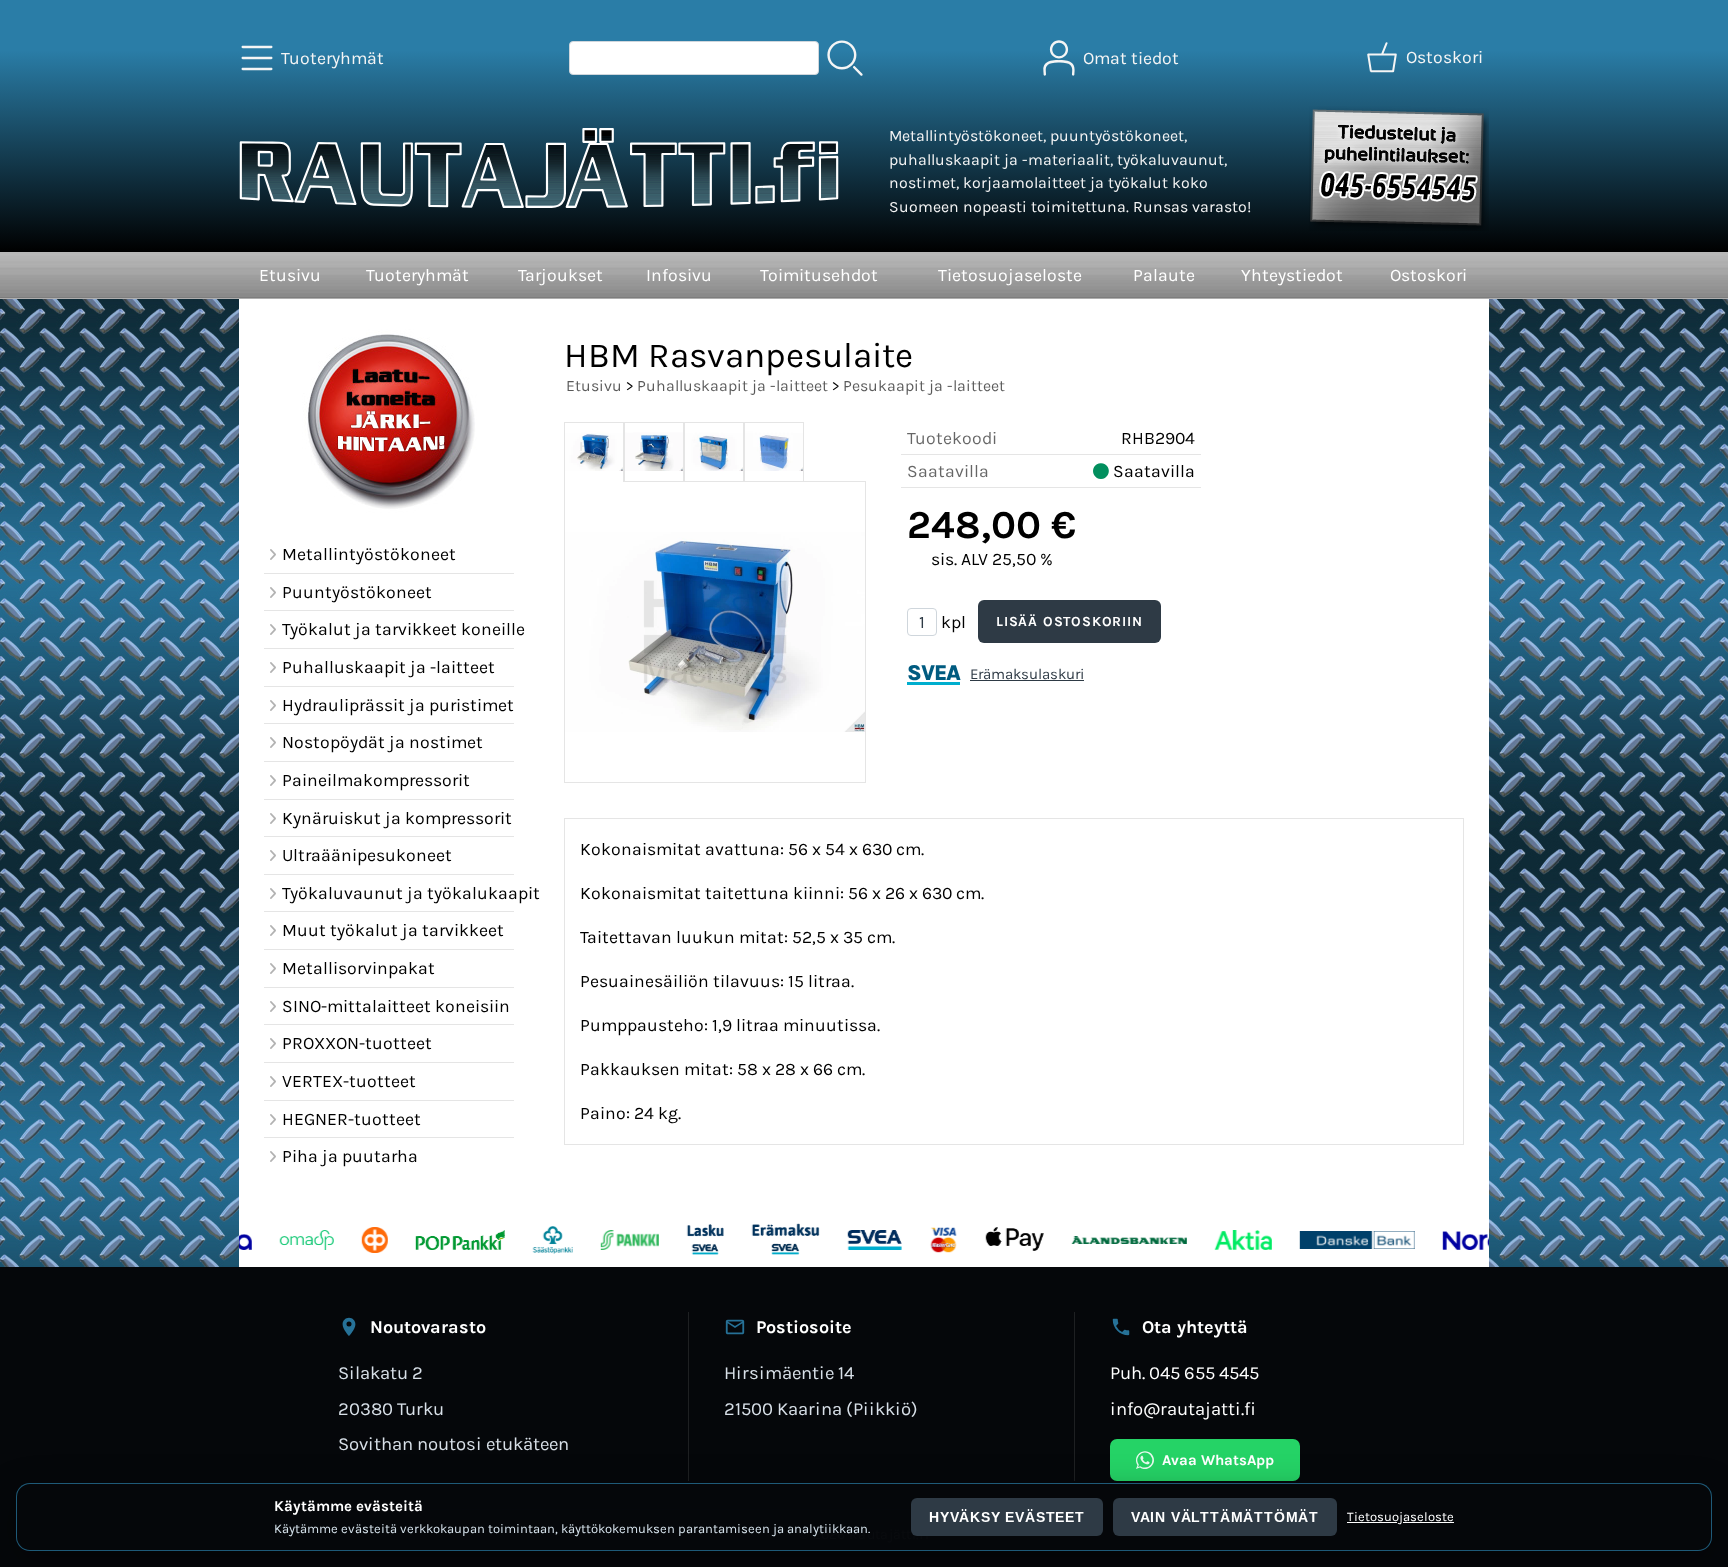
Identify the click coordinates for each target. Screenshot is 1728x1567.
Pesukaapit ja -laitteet (924, 385)
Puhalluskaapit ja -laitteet (732, 385)
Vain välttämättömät (1225, 1517)
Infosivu (679, 275)
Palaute (1164, 275)
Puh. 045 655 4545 (1184, 1373)
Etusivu (290, 275)
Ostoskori (1428, 275)
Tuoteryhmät (417, 275)
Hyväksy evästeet (1007, 1517)
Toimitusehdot (819, 275)
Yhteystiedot (1292, 275)
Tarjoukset (560, 275)
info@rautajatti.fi (1183, 1409)
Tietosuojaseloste (1010, 275)
